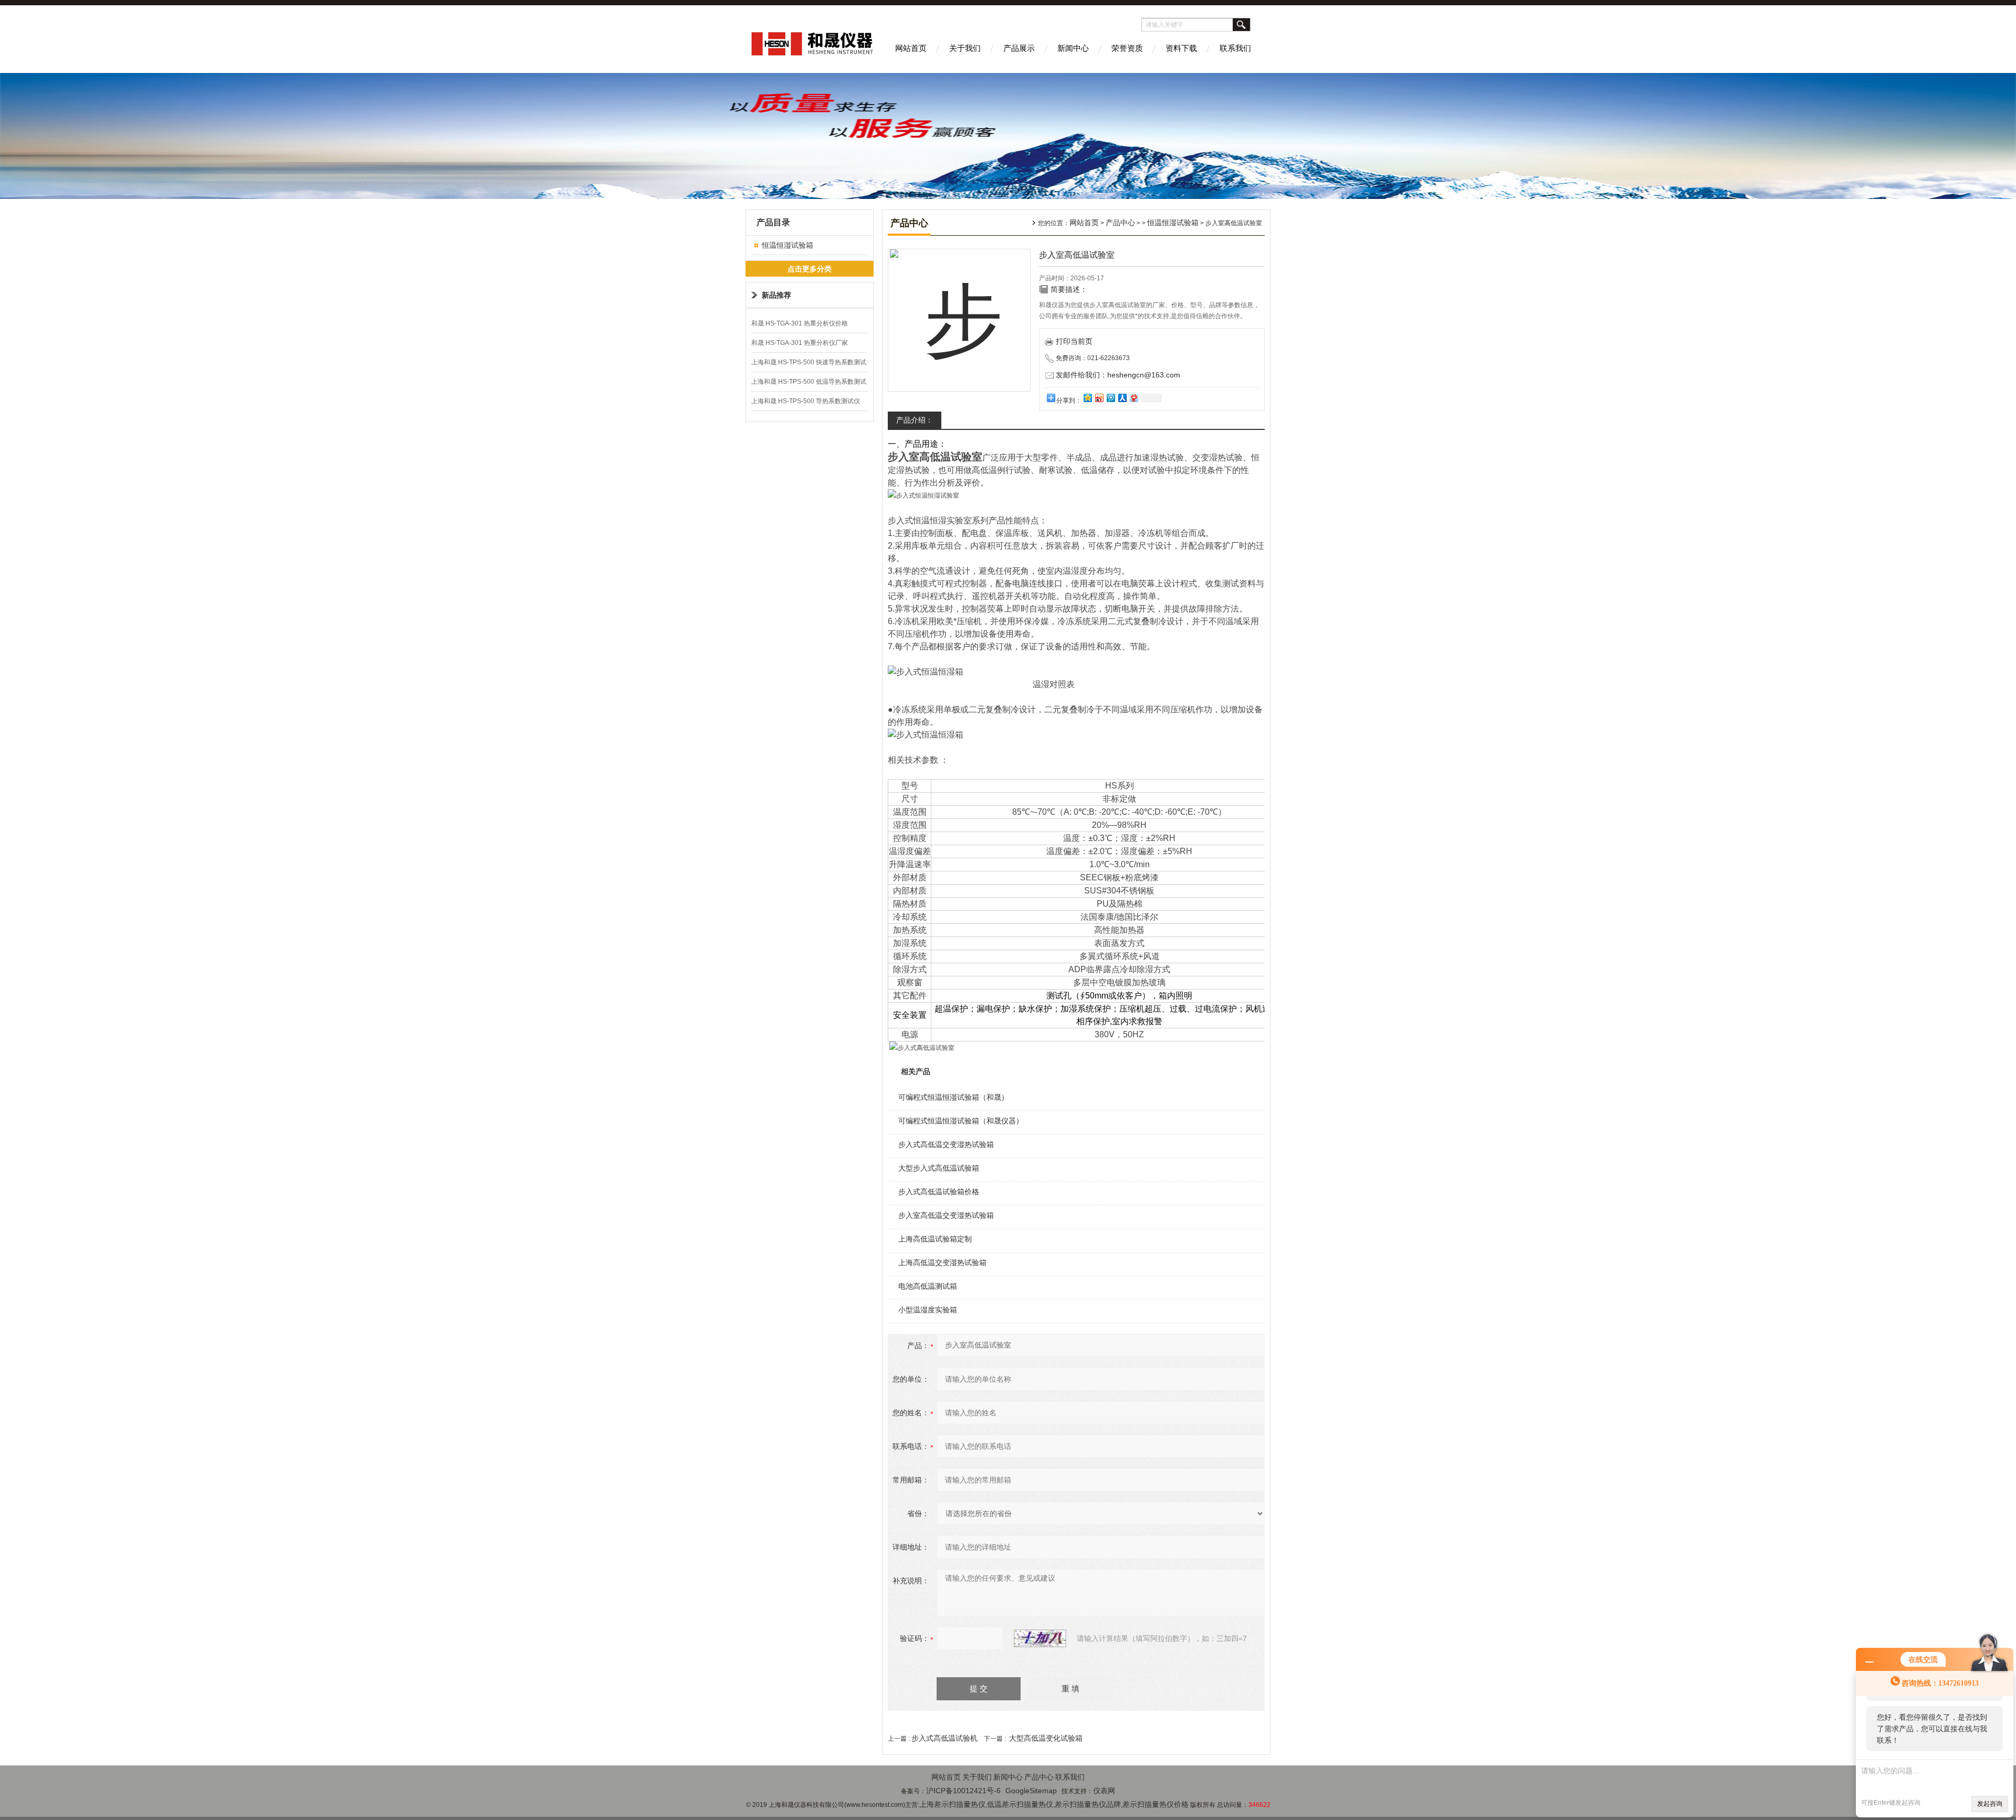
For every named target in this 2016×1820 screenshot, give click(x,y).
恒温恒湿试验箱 (787, 245)
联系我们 (1235, 48)
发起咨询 (1990, 1804)
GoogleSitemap (1031, 1791)
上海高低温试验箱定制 (935, 1239)
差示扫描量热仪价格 (1156, 1804)
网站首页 (911, 48)
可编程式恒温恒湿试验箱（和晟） (953, 1097)
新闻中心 (1073, 48)
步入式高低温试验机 (944, 1738)
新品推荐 (776, 295)
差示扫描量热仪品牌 (1088, 1804)
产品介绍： (915, 420)
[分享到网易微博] (1133, 398)
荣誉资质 (1127, 48)
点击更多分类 (810, 269)
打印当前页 (1074, 341)
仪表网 (1104, 1791)
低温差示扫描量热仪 (1020, 1804)
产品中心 (1120, 223)
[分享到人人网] (1122, 398)
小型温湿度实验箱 (928, 1310)
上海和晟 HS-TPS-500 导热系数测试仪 (806, 401)
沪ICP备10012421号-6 (963, 1791)
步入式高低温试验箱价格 (939, 1192)
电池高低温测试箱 (928, 1286)
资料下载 (1181, 48)
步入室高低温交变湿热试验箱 (946, 1215)
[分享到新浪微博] (1099, 398)
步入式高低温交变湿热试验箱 (946, 1144)
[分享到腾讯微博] (1110, 398)
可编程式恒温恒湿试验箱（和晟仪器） (961, 1121)
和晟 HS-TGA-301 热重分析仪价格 (800, 323)
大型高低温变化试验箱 (1046, 1738)
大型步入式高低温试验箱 (939, 1168)
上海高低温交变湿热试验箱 (942, 1263)
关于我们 (965, 48)
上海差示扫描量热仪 (952, 1804)
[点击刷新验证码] (1040, 1638)
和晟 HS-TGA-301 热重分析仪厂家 (800, 343)
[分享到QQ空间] (1087, 398)
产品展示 (1019, 48)
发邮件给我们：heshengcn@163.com (1118, 375)
